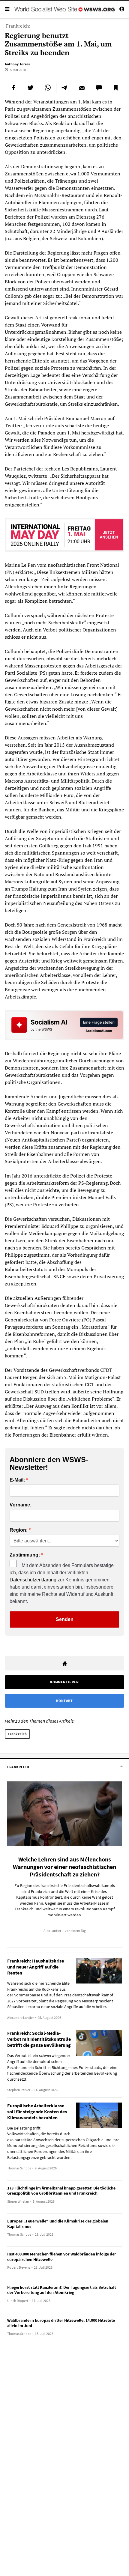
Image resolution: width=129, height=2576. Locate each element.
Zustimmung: (25, 1555)
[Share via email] (82, 88)
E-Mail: (17, 1480)
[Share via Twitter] (31, 88)
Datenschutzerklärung (33, 1580)
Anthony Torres (17, 64)
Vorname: (21, 1505)
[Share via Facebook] (13, 88)
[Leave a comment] (99, 88)
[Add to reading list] (115, 88)
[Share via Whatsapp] (48, 88)
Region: (19, 1530)
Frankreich (17, 1734)
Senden (65, 1619)
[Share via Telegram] (65, 88)
